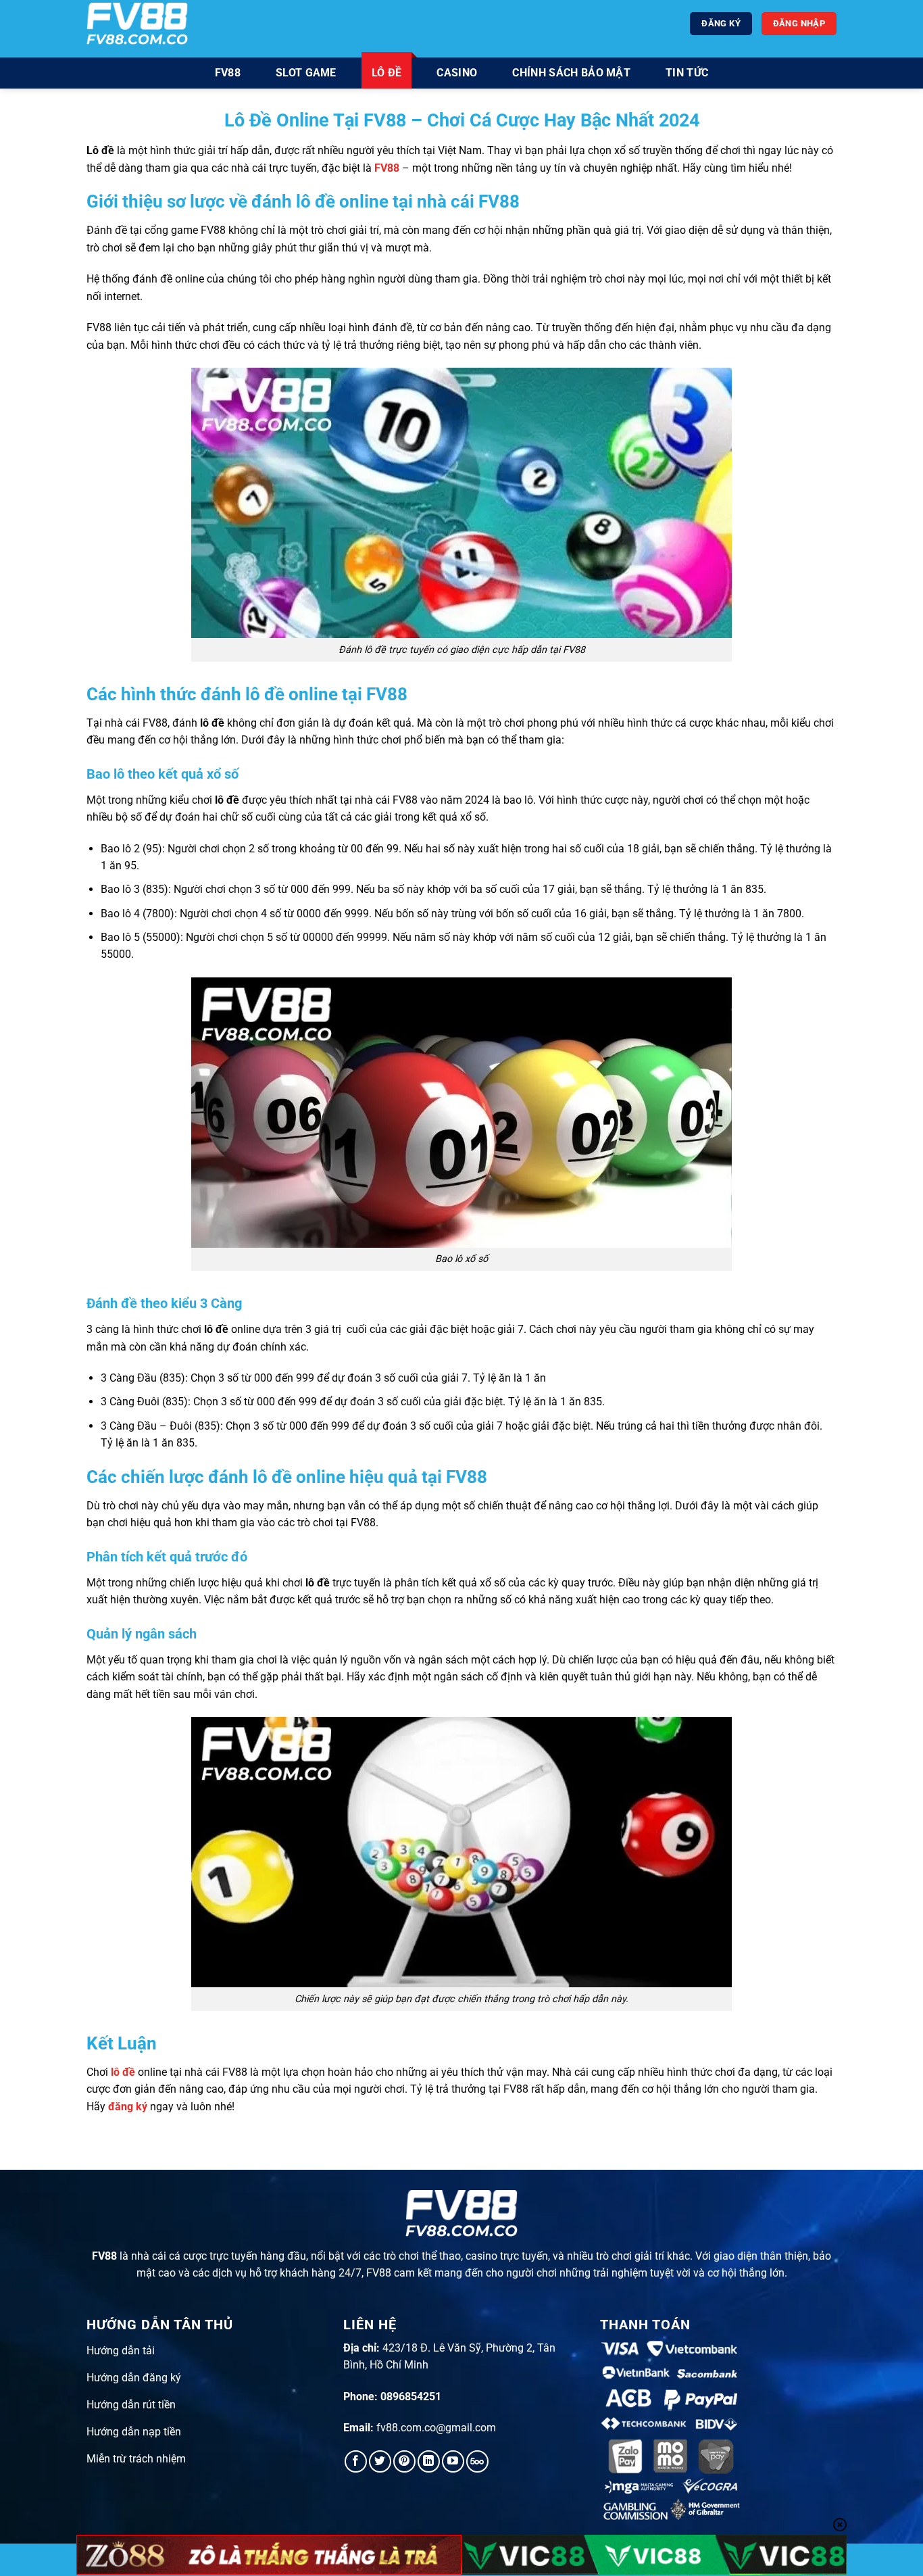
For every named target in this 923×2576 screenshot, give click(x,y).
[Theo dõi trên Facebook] (356, 2461)
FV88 (228, 73)
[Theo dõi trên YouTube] (453, 2461)
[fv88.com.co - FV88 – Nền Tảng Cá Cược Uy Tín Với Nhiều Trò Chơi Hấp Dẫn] (137, 23)
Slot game (306, 73)
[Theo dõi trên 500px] (477, 2461)
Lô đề (387, 73)
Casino (457, 73)
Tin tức (687, 73)
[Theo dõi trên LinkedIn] (429, 2461)
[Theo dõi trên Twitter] (380, 2461)
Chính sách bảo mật (571, 73)
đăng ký (128, 2107)
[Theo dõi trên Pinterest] (404, 2461)
